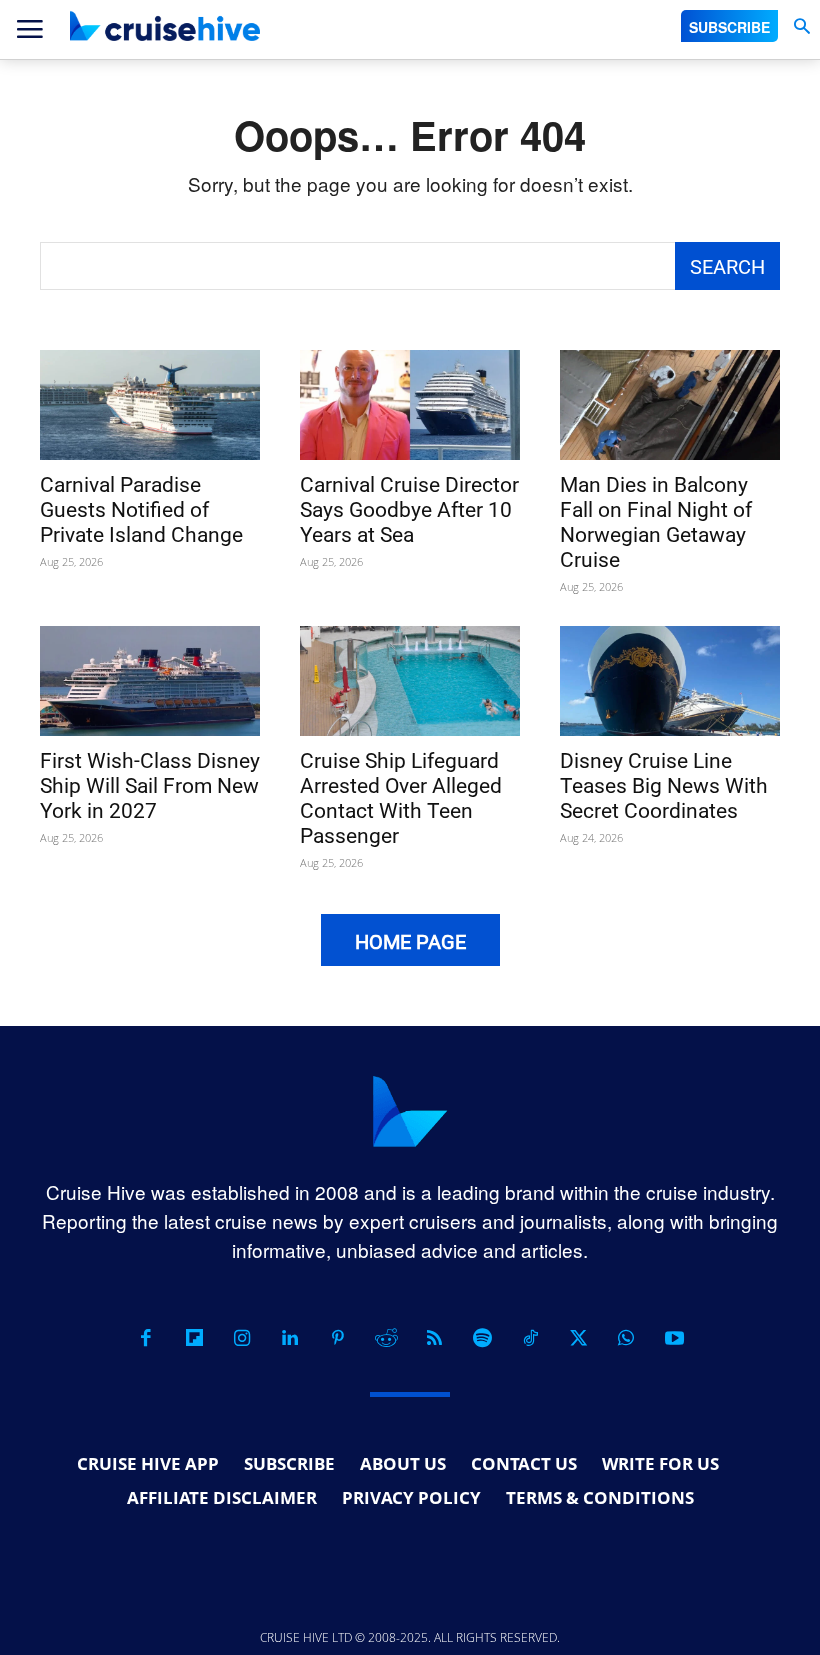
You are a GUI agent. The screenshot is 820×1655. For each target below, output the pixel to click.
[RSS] (434, 1338)
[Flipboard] (194, 1338)
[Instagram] (242, 1338)
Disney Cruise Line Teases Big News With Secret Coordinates (664, 786)
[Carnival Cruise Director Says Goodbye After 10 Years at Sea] (410, 405)
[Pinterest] (338, 1338)
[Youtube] (674, 1338)
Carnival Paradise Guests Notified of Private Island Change (141, 510)
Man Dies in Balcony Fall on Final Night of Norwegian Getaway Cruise (656, 522)
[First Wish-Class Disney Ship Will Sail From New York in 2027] (150, 681)
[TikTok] (530, 1338)
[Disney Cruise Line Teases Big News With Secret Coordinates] (670, 681)
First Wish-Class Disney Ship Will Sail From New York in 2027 (150, 786)
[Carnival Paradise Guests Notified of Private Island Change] (150, 405)
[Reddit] (386, 1338)
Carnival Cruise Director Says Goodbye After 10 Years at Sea (409, 510)
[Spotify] (482, 1338)
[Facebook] (146, 1338)
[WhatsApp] (626, 1338)
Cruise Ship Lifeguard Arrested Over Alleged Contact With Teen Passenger (401, 798)
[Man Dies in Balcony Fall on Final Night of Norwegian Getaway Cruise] (670, 405)
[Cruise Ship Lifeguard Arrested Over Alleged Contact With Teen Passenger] (410, 681)
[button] (801, 26)
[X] (578, 1338)
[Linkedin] (290, 1338)
